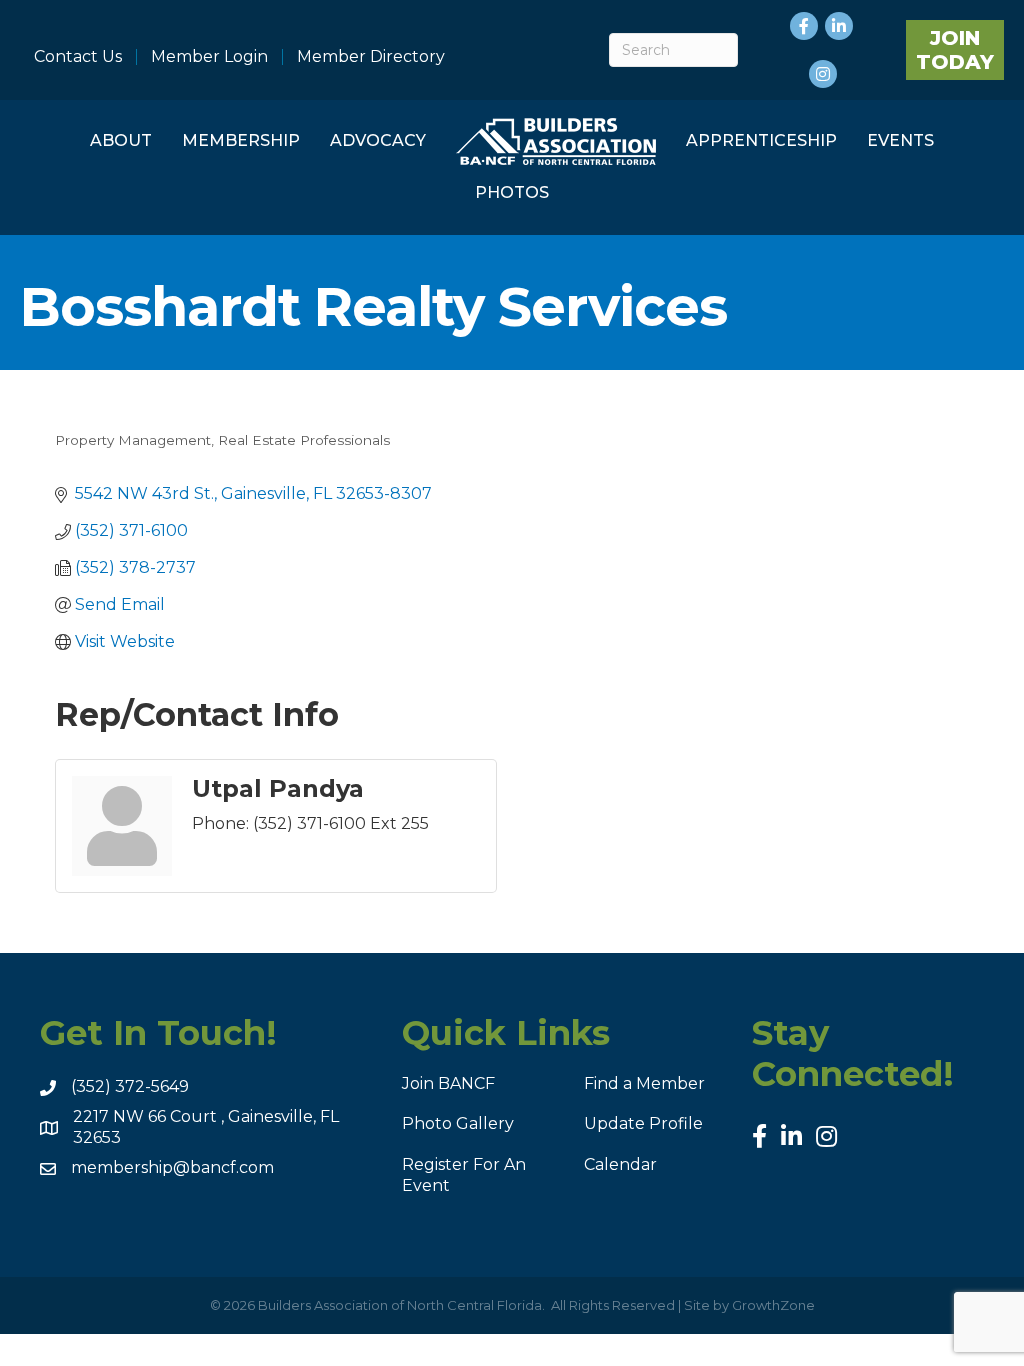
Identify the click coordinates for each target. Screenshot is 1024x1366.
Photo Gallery (458, 1123)
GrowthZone (773, 1305)
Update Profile (643, 1123)
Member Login (209, 57)
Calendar (620, 1164)
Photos (512, 192)
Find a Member (644, 1083)
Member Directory (371, 57)
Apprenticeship (761, 140)
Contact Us (78, 57)
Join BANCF (448, 1083)
